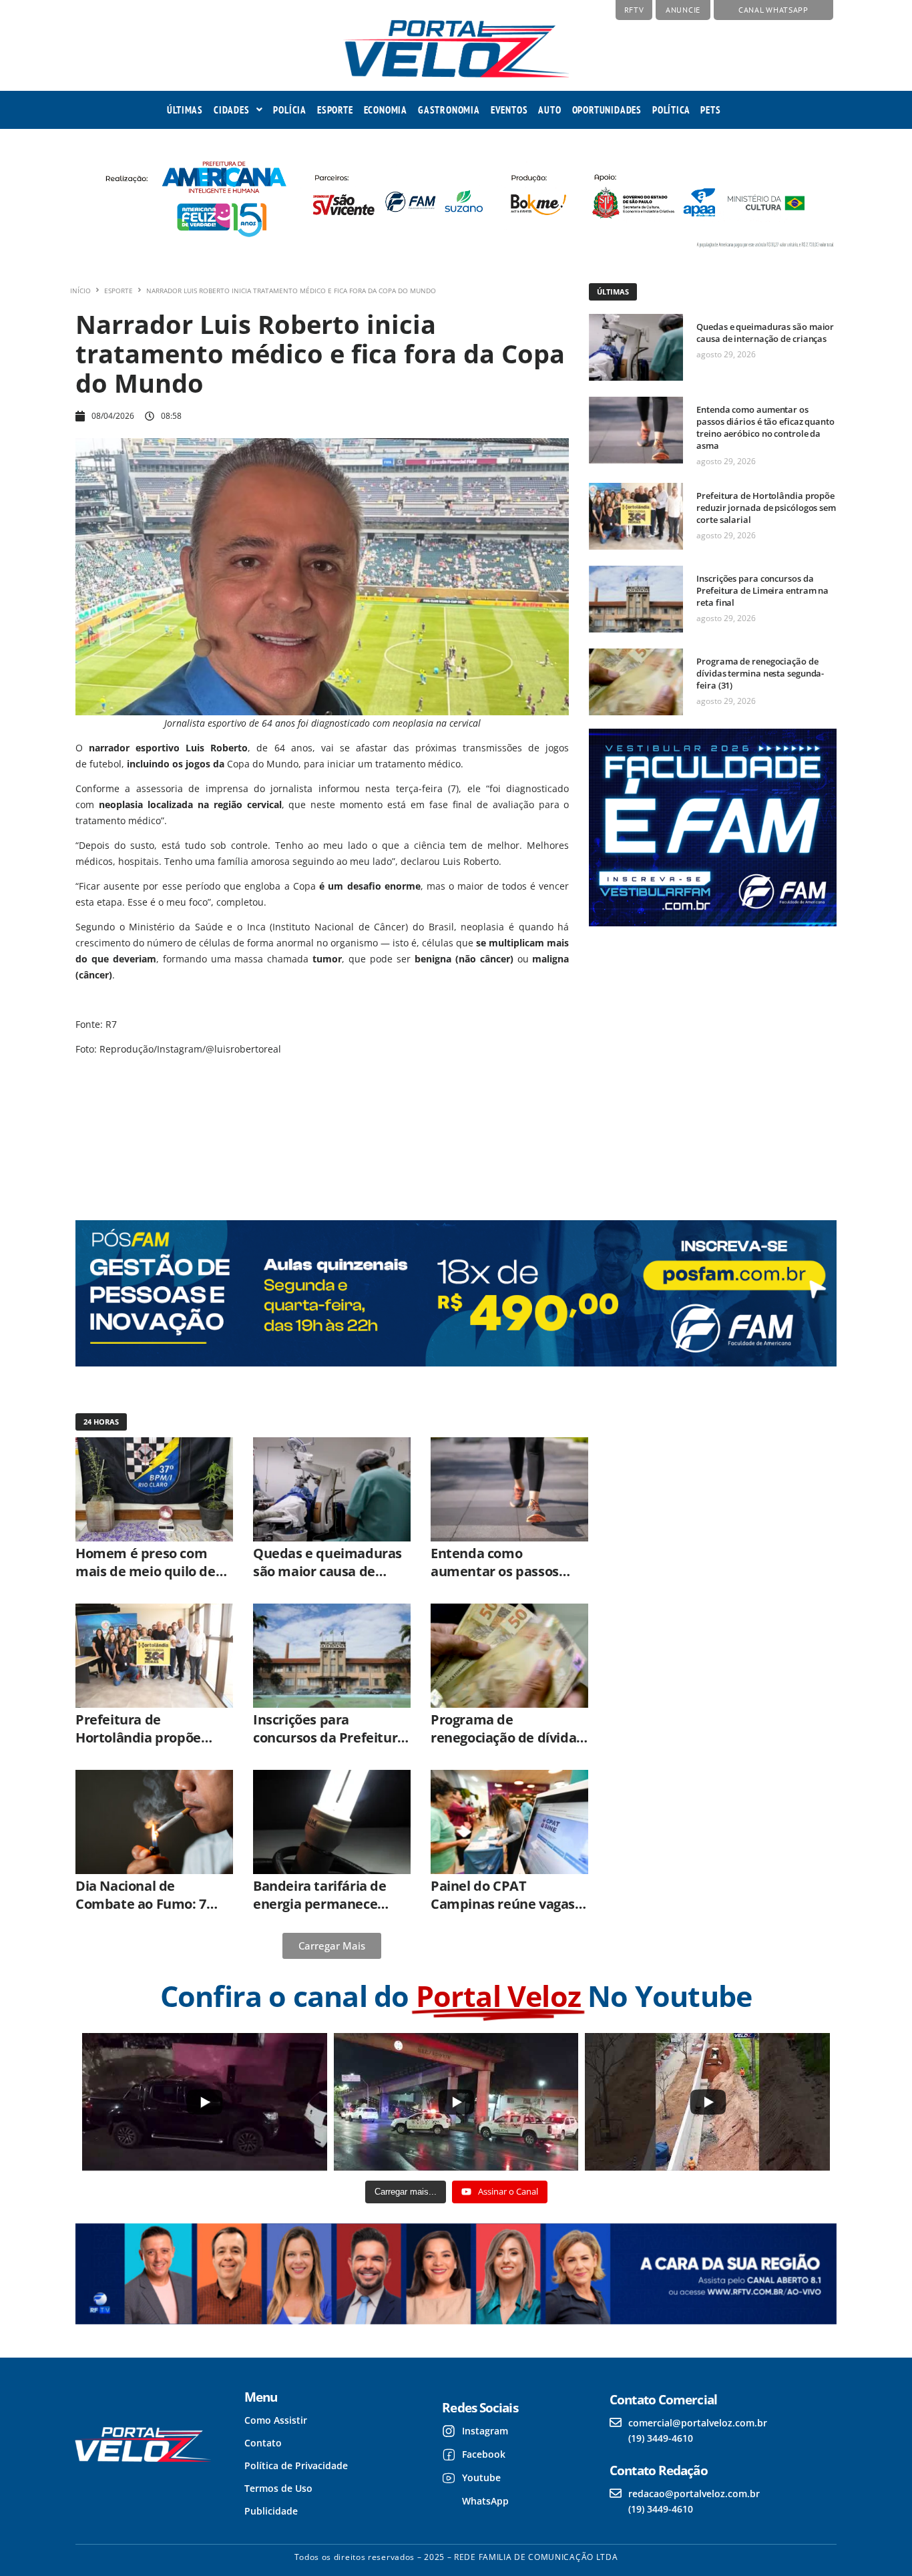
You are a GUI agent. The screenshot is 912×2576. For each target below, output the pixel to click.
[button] (238, 110)
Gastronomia (449, 110)
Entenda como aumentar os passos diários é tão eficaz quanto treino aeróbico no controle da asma (765, 427)
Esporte (335, 110)
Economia (386, 110)
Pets (710, 110)
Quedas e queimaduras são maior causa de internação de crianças (765, 333)
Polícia (290, 110)
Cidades (232, 110)
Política (671, 110)
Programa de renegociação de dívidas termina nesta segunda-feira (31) (760, 673)
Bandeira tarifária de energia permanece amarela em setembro (324, 1904)
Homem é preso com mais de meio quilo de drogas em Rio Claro (146, 1571)
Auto (549, 110)
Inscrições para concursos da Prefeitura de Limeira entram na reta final (762, 590)
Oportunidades (607, 110)
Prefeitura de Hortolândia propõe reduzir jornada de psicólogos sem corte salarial (766, 508)
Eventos (509, 110)
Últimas (185, 110)
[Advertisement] (711, 1062)
